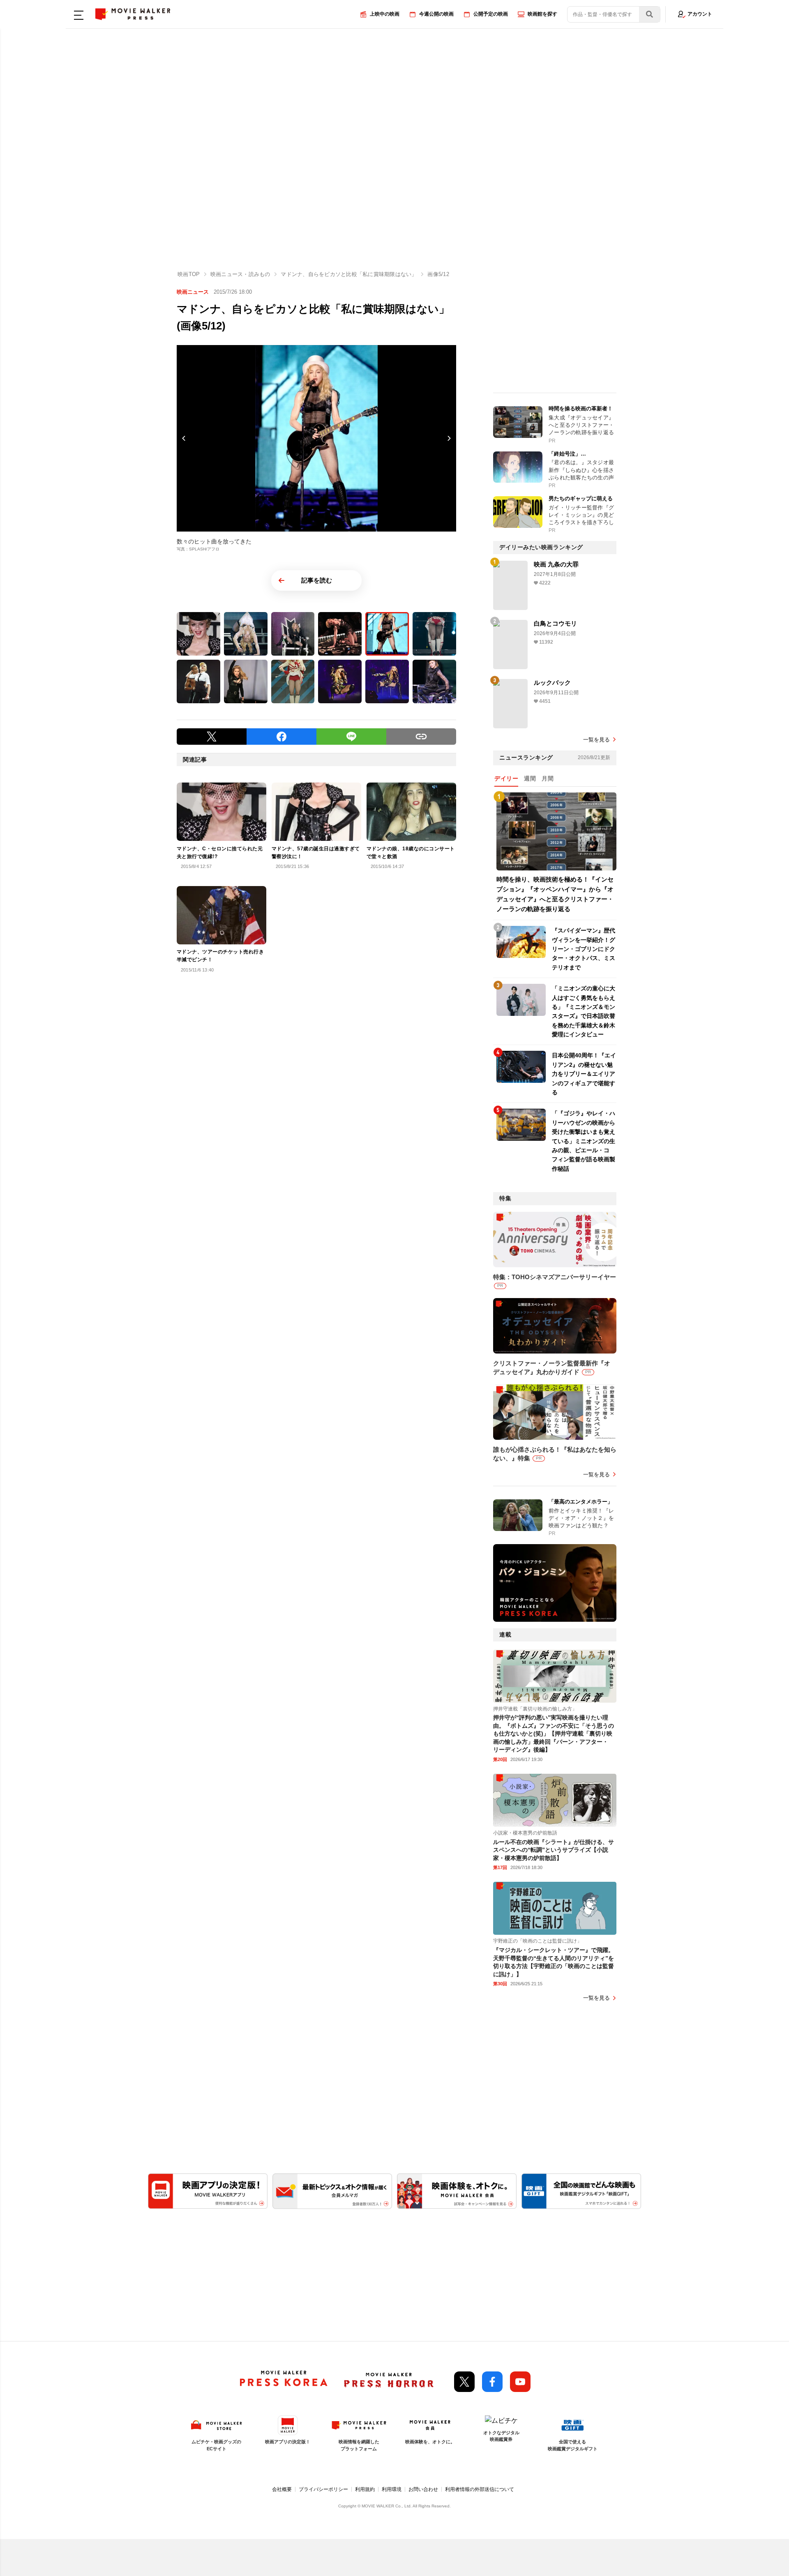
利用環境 (392, 2489)
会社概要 (282, 2489)
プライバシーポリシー (323, 2489)
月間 (548, 778)
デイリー (506, 778)
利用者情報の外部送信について (480, 2489)
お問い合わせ (423, 2489)
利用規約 (365, 2489)
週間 (530, 778)
